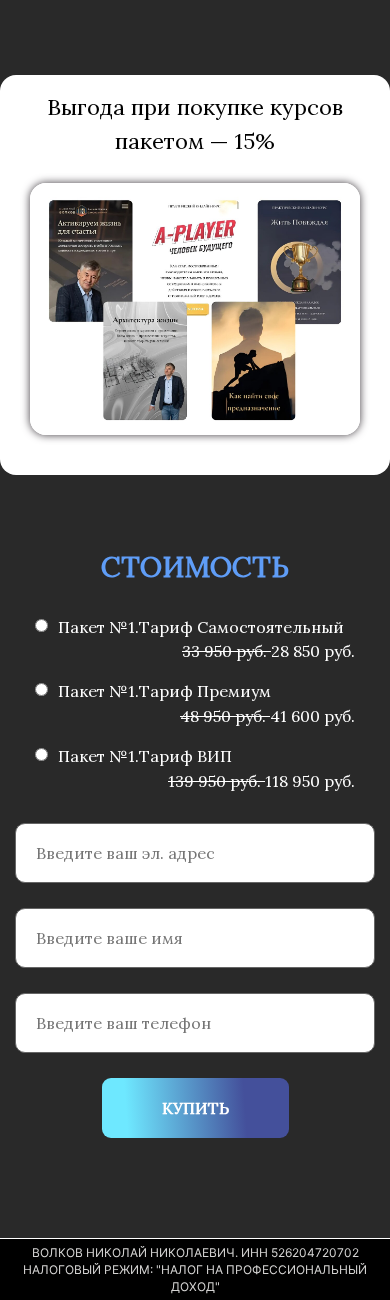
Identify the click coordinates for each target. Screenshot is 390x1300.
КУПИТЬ (195, 1108)
